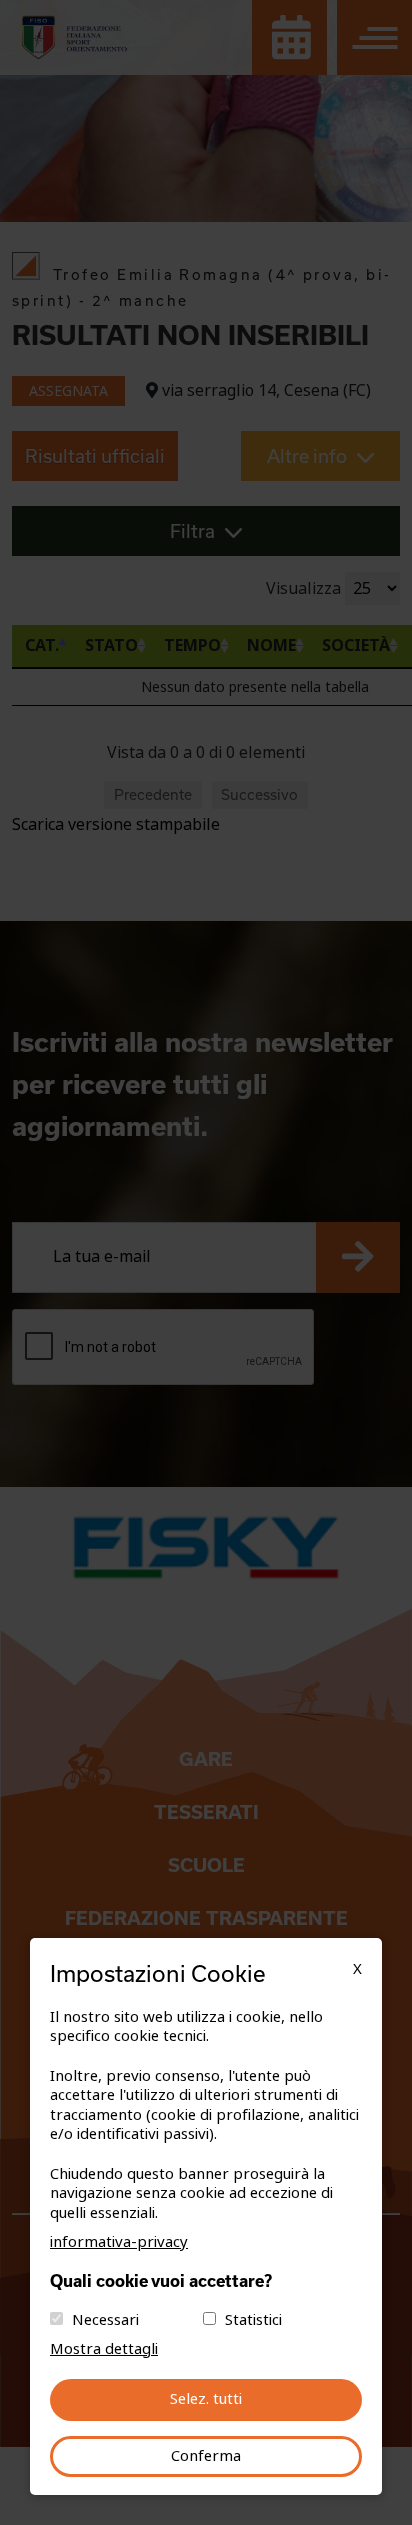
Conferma (206, 2456)
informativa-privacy (119, 2242)
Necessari (105, 2320)
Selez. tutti (206, 2399)
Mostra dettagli (104, 2349)
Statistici (253, 2320)
